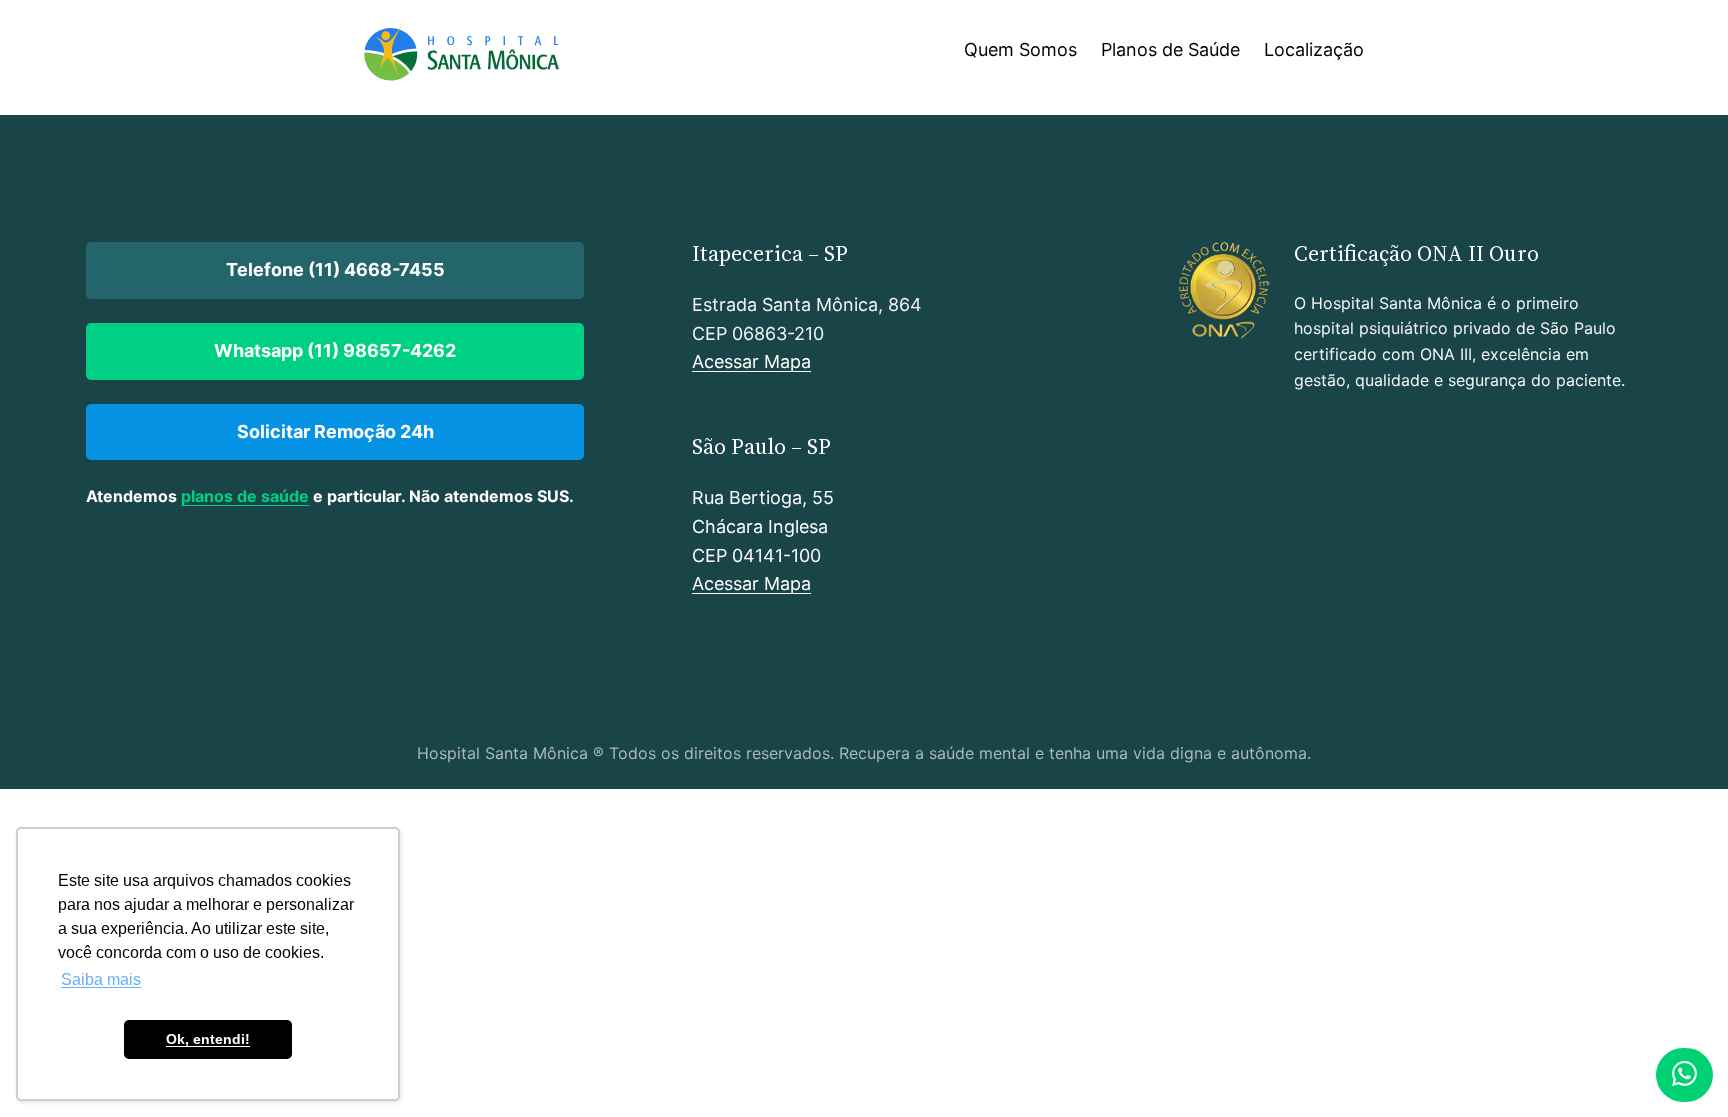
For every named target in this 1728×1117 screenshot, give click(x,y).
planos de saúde (245, 496)
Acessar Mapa (751, 361)
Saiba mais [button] (101, 979)
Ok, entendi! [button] (208, 1039)
